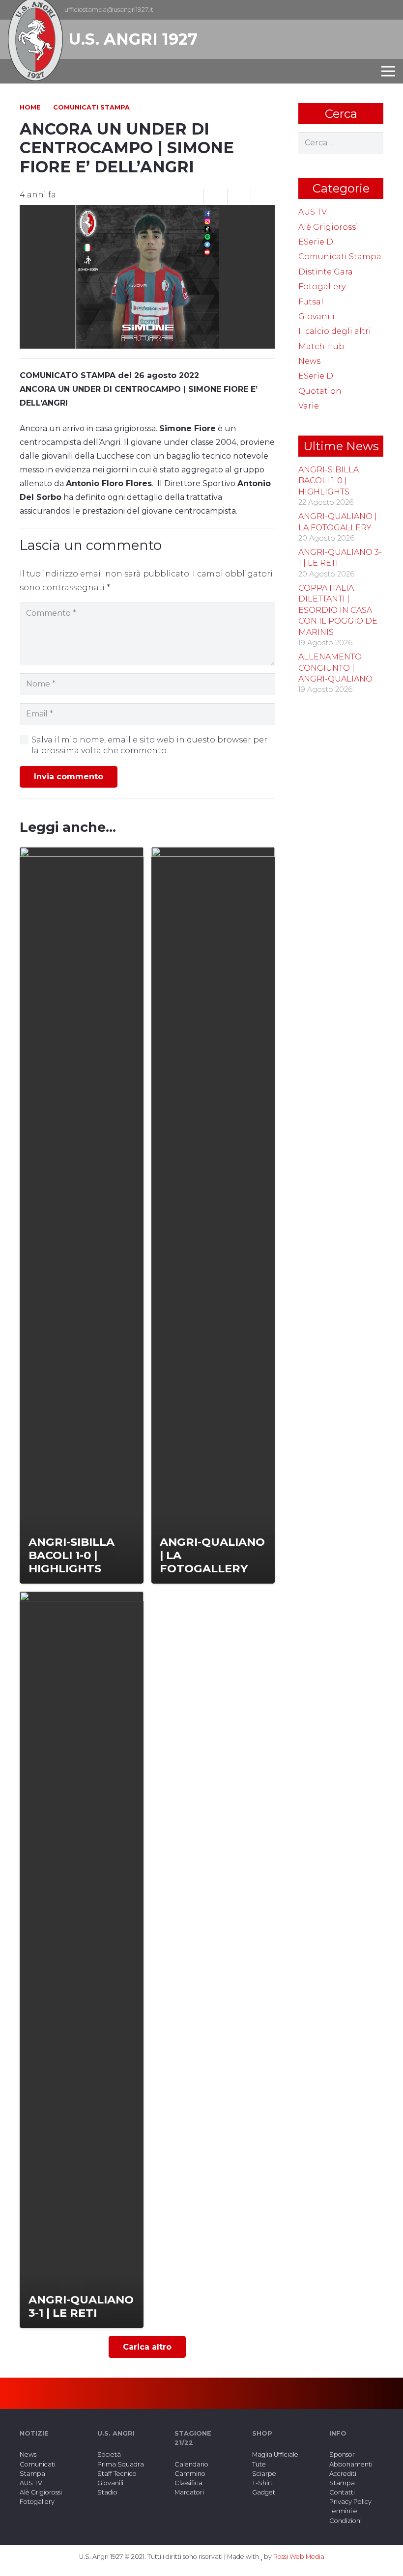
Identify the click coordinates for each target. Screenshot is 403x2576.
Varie (309, 406)
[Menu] (388, 71)
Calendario (191, 2464)
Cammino (190, 2474)
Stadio (107, 2492)
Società (109, 2454)
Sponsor (342, 2454)
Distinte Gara (326, 272)
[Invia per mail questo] (192, 197)
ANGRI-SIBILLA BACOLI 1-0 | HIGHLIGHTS (329, 481)
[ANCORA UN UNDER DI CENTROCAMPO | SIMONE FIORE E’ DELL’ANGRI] (147, 212)
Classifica (188, 2483)
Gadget (264, 2492)
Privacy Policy (350, 2502)
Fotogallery (322, 287)
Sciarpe (264, 2474)
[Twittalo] (239, 197)
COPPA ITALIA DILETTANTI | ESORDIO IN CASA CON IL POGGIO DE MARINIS (338, 610)
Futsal (311, 302)
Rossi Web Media (299, 2557)
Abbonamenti (351, 2464)
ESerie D (316, 242)
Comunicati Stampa (340, 257)
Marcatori (189, 2492)
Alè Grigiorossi (328, 227)
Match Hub (321, 346)
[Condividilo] (216, 197)
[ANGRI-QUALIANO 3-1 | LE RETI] (82, 1960)
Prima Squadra (121, 2464)
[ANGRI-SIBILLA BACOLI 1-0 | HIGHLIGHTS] (82, 1215)
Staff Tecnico (117, 2474)
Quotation (320, 391)
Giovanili (317, 316)
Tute (259, 2464)
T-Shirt (262, 2483)
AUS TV (313, 212)
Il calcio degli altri (335, 331)
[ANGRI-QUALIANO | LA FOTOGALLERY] (213, 1215)
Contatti (342, 2492)
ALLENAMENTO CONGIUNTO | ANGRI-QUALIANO (335, 668)
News (309, 361)
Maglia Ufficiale (275, 2454)
